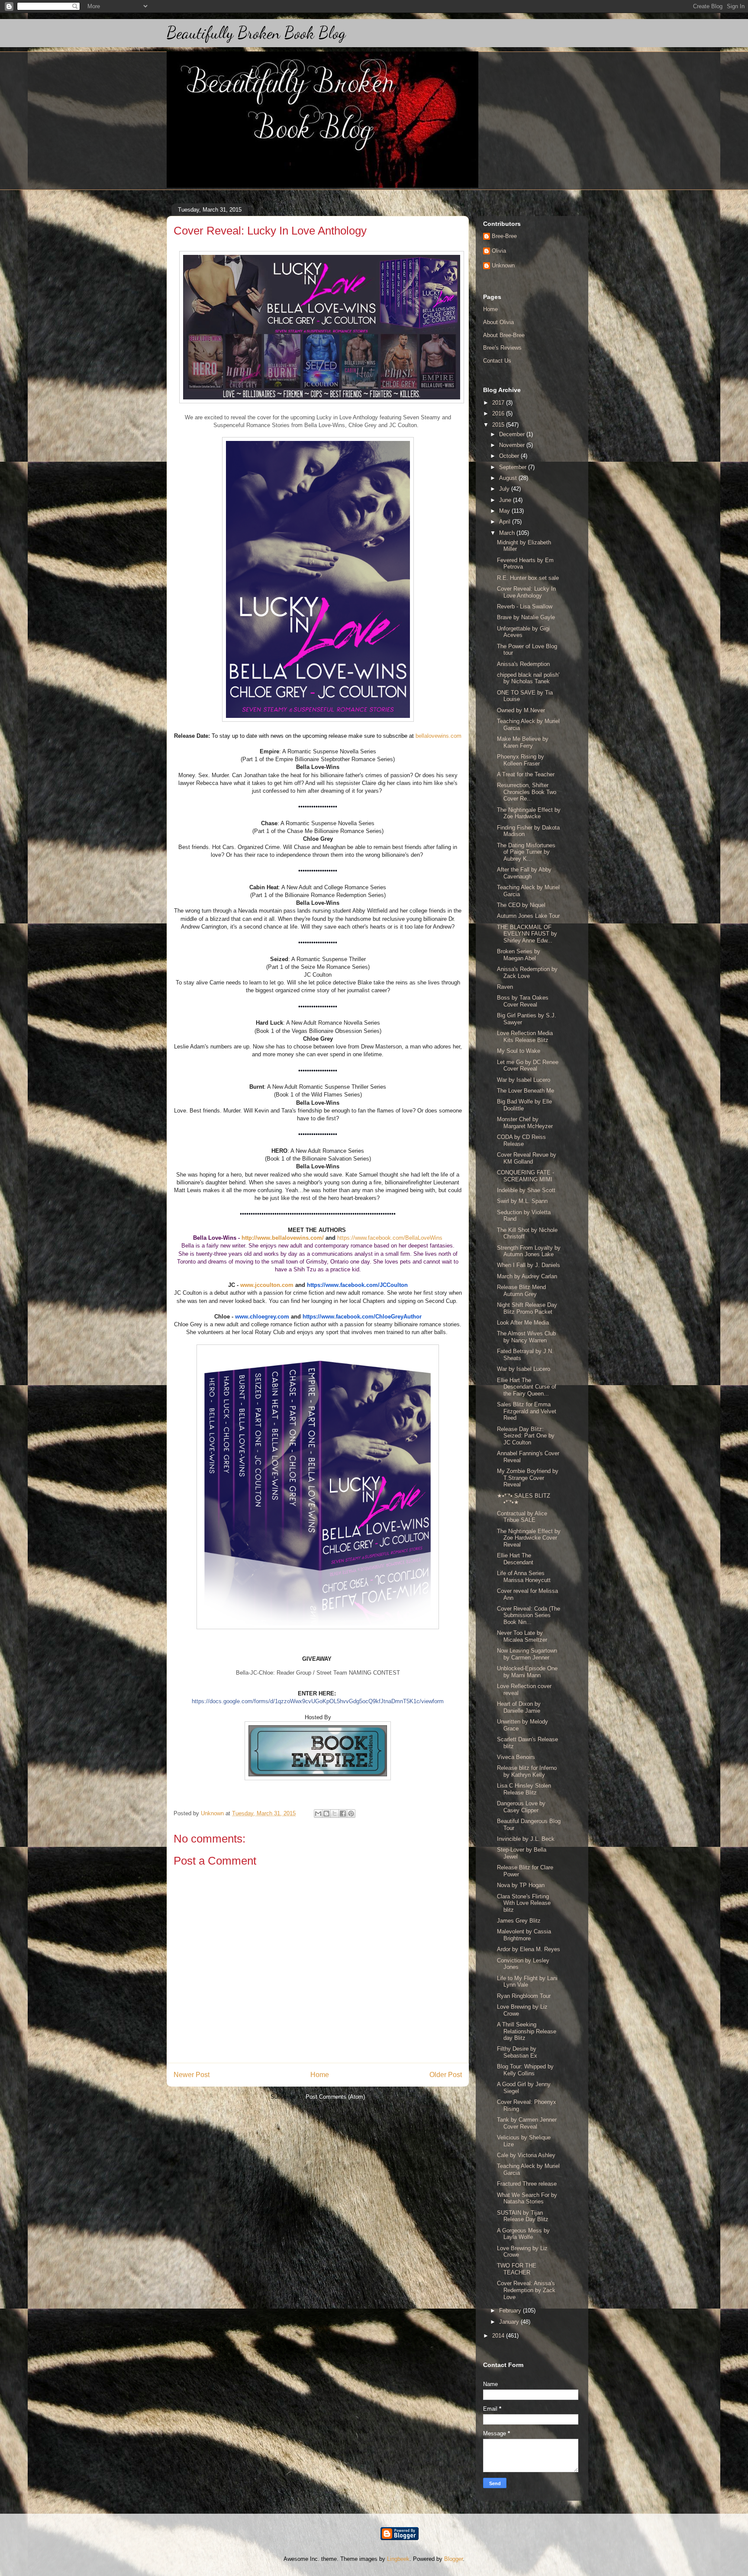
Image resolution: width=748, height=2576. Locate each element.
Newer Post (192, 2075)
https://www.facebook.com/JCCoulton (357, 1285)
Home (320, 2075)
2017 (499, 403)
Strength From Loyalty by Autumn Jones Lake (529, 1251)
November (513, 445)
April (506, 522)
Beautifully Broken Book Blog (256, 33)
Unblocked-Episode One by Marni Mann (527, 1672)
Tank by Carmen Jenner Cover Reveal (527, 2123)
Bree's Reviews (502, 348)
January (510, 2322)
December (513, 434)
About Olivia (498, 322)
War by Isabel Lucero (524, 1080)
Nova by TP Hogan (521, 1885)
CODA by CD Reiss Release (521, 1140)
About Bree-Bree (504, 335)
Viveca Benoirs (516, 1757)
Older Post (446, 2075)
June (506, 500)
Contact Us (497, 361)
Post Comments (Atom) (335, 2097)
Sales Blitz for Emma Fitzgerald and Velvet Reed (527, 1411)
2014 (499, 2336)
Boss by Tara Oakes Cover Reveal (523, 1001)
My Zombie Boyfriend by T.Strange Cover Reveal (528, 1478)
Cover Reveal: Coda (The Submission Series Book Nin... (529, 1615)
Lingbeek (398, 2559)
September (514, 467)
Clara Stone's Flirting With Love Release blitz (524, 1903)
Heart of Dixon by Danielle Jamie (519, 1707)
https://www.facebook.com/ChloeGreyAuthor (362, 1317)
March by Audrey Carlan (527, 1276)
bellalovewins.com (438, 736)
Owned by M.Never (521, 710)
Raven (505, 987)
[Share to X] (335, 1814)
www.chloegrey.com (262, 1317)
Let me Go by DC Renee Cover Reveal (528, 1066)
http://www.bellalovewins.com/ (283, 1238)
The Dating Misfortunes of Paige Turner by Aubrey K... (526, 852)
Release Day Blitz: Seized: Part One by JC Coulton (526, 1436)
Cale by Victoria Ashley (526, 2155)
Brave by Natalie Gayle (526, 617)
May (505, 511)
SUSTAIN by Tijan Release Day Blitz (523, 2216)
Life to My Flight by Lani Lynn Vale (527, 1982)
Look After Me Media (523, 1323)
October (510, 456)
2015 (499, 425)
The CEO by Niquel (521, 905)
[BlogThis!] (326, 1814)
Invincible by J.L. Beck (526, 1839)
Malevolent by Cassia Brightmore (524, 1935)
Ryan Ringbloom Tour (524, 1996)
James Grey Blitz (519, 1921)
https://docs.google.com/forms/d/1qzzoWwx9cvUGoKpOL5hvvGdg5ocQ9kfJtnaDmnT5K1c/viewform (318, 1701)
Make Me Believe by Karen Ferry (523, 742)
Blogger (453, 2559)
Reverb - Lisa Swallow (525, 606)
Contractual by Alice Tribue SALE (522, 1517)
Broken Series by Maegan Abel (519, 955)
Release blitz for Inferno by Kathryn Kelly (527, 1771)
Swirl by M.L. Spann (522, 1201)
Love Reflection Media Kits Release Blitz (525, 1037)
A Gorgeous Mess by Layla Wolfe (523, 2234)
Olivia (499, 251)
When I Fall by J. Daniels (529, 1265)
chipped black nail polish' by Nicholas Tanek (528, 678)
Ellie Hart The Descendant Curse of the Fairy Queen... (527, 1387)
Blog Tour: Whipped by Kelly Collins (525, 2070)
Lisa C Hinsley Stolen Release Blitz (524, 1789)
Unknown (503, 265)
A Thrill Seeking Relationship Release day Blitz (527, 2031)
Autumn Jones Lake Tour (528, 916)
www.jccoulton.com (267, 1285)
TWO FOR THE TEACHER (517, 2269)
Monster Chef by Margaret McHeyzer (525, 1123)
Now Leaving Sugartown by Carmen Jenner (527, 1654)
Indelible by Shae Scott (526, 1190)
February (511, 2311)
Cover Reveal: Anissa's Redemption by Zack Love (526, 2290)
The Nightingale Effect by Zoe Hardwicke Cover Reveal (529, 1538)
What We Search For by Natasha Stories (527, 2198)
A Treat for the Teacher (526, 774)
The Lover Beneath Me (526, 1091)
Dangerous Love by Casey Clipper (521, 1807)
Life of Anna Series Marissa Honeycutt (524, 1577)
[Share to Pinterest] (351, 1814)
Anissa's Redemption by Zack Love (527, 973)
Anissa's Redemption (523, 664)
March (508, 533)
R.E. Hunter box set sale (528, 578)
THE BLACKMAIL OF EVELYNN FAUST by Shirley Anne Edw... (527, 934)
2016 (499, 413)
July (505, 489)
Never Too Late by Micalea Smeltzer (522, 1636)
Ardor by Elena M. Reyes (529, 1949)
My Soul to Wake (519, 1051)
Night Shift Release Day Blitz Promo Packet (527, 1308)
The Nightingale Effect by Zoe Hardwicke (529, 813)
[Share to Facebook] (343, 1814)
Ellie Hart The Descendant (515, 1559)
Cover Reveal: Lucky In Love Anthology (526, 592)
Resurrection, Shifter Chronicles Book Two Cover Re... (527, 792)
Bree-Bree (504, 236)
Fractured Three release (527, 2184)
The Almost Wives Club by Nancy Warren (526, 1337)
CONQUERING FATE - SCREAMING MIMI (526, 1176)
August (509, 478)
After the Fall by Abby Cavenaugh (524, 873)
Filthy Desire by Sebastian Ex (517, 2052)
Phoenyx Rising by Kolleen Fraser (521, 760)
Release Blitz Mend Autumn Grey (521, 1291)
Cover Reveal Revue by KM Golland (527, 1158)
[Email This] (318, 1814)
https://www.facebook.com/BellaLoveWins (390, 1238)
